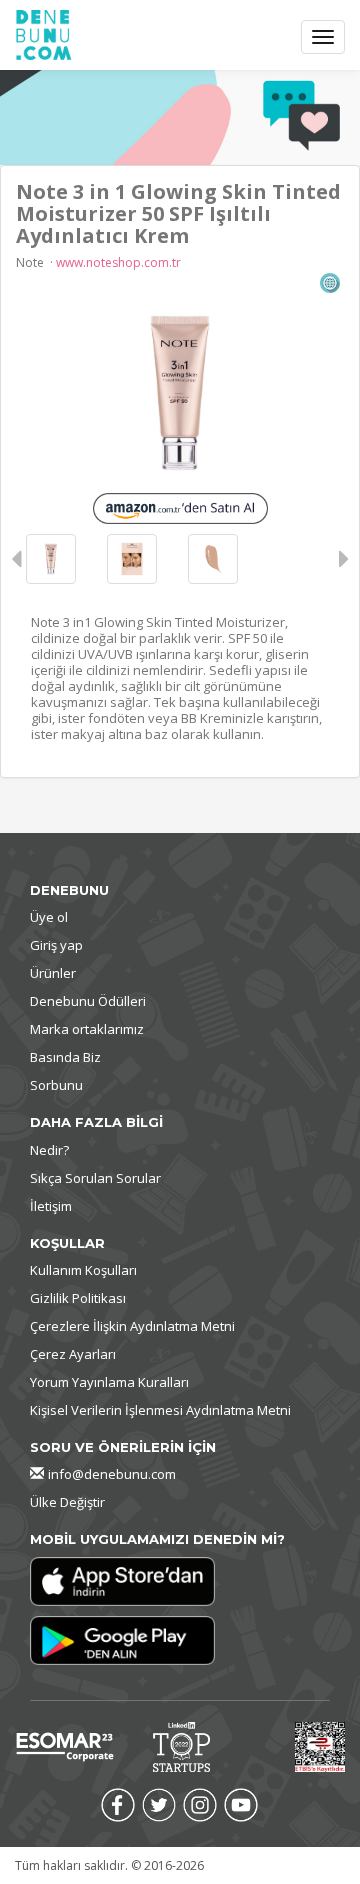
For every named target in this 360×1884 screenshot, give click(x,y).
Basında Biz (65, 1057)
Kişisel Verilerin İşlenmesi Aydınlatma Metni (160, 1410)
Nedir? (49, 1150)
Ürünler (53, 973)
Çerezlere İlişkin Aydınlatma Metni (132, 1326)
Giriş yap (56, 945)
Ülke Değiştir (67, 1502)
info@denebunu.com (112, 1474)
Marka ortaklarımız (87, 1029)
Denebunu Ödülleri (88, 1001)
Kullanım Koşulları (83, 1270)
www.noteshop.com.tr (118, 262)
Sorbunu (56, 1085)
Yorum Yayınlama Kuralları (109, 1382)
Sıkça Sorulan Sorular (95, 1178)
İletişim (51, 1206)
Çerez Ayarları (73, 1354)
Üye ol (49, 917)
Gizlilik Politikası (78, 1298)
